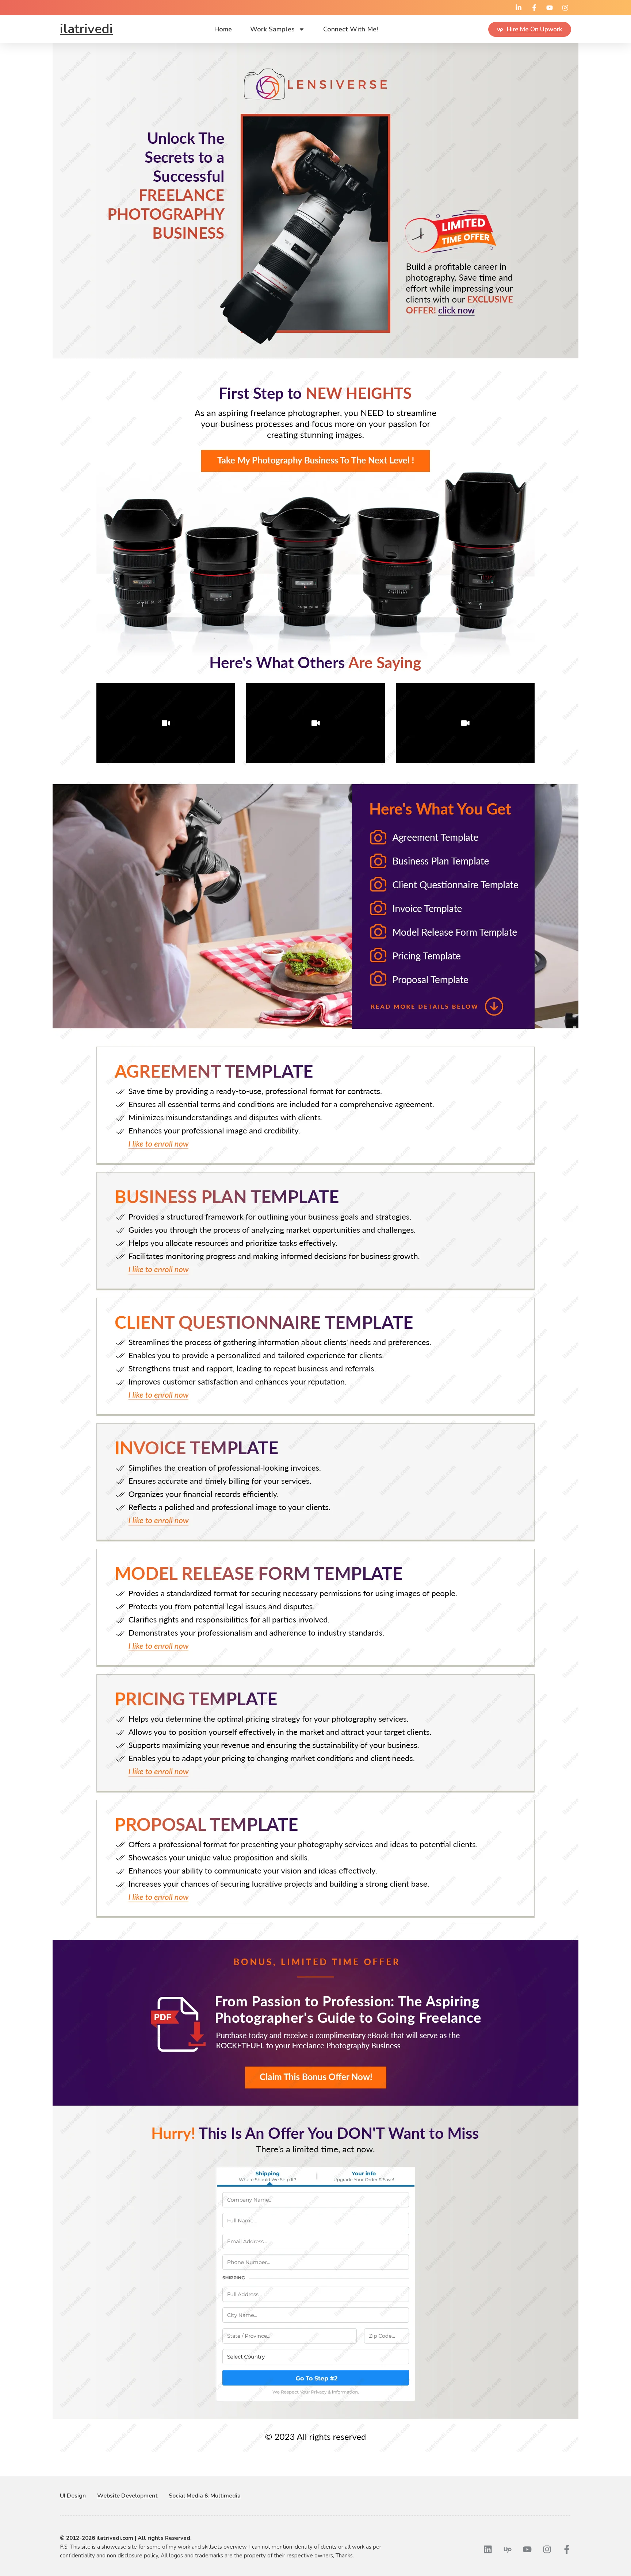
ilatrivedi (86, 29)
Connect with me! (351, 29)
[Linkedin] (488, 2549)
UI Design (73, 2496)
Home (223, 29)
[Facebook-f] (567, 2549)
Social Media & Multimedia (205, 2496)
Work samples (272, 29)
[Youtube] (527, 2549)
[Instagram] (547, 2549)
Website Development (127, 2496)
